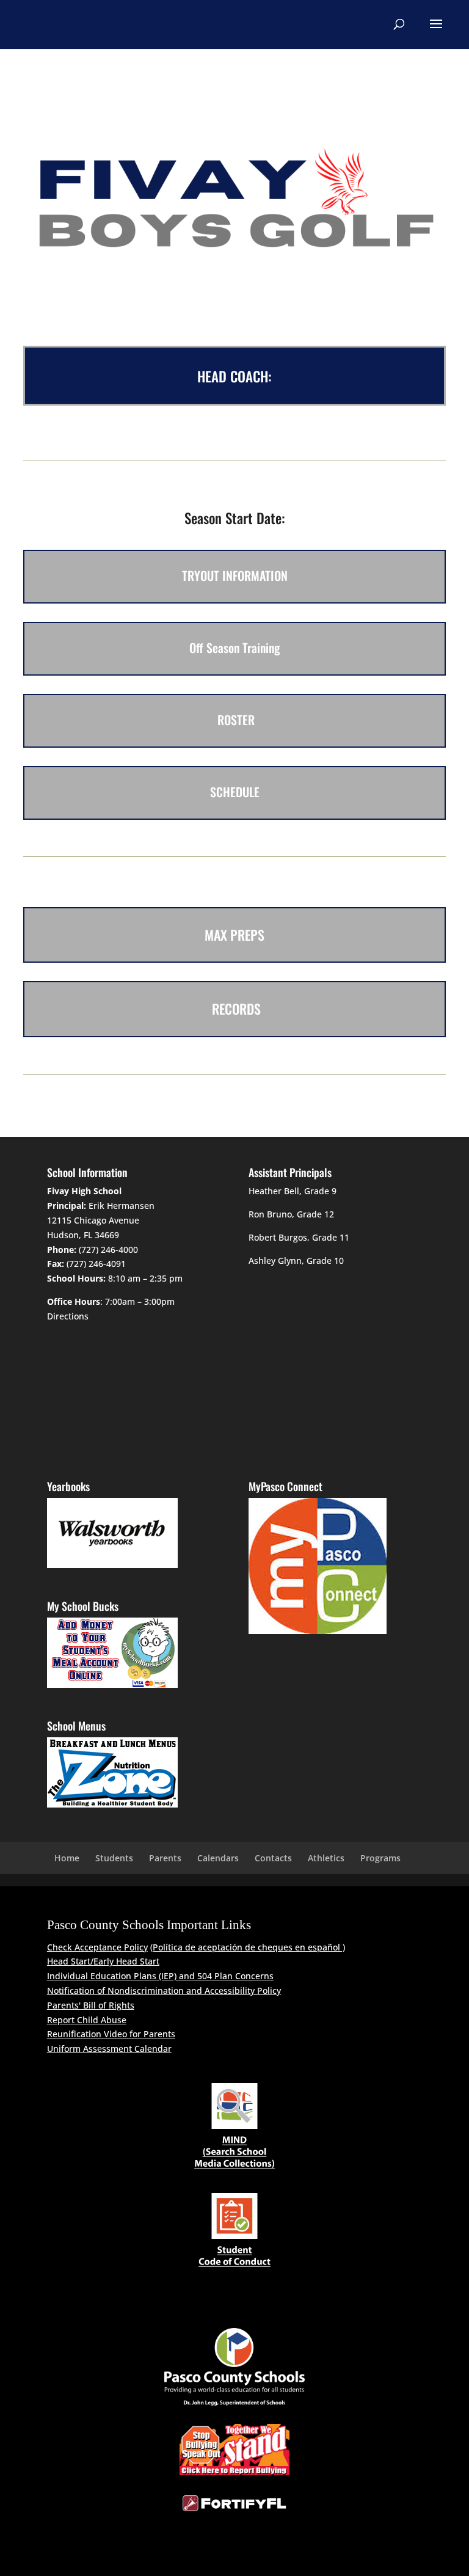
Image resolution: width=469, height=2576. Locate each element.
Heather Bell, (275, 1191)
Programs (380, 1858)
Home (67, 1858)
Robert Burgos (278, 1237)
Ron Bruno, (271, 1214)
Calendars (218, 1858)
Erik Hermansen (122, 1206)
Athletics (326, 1858)
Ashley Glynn (275, 1261)
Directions (68, 1316)
